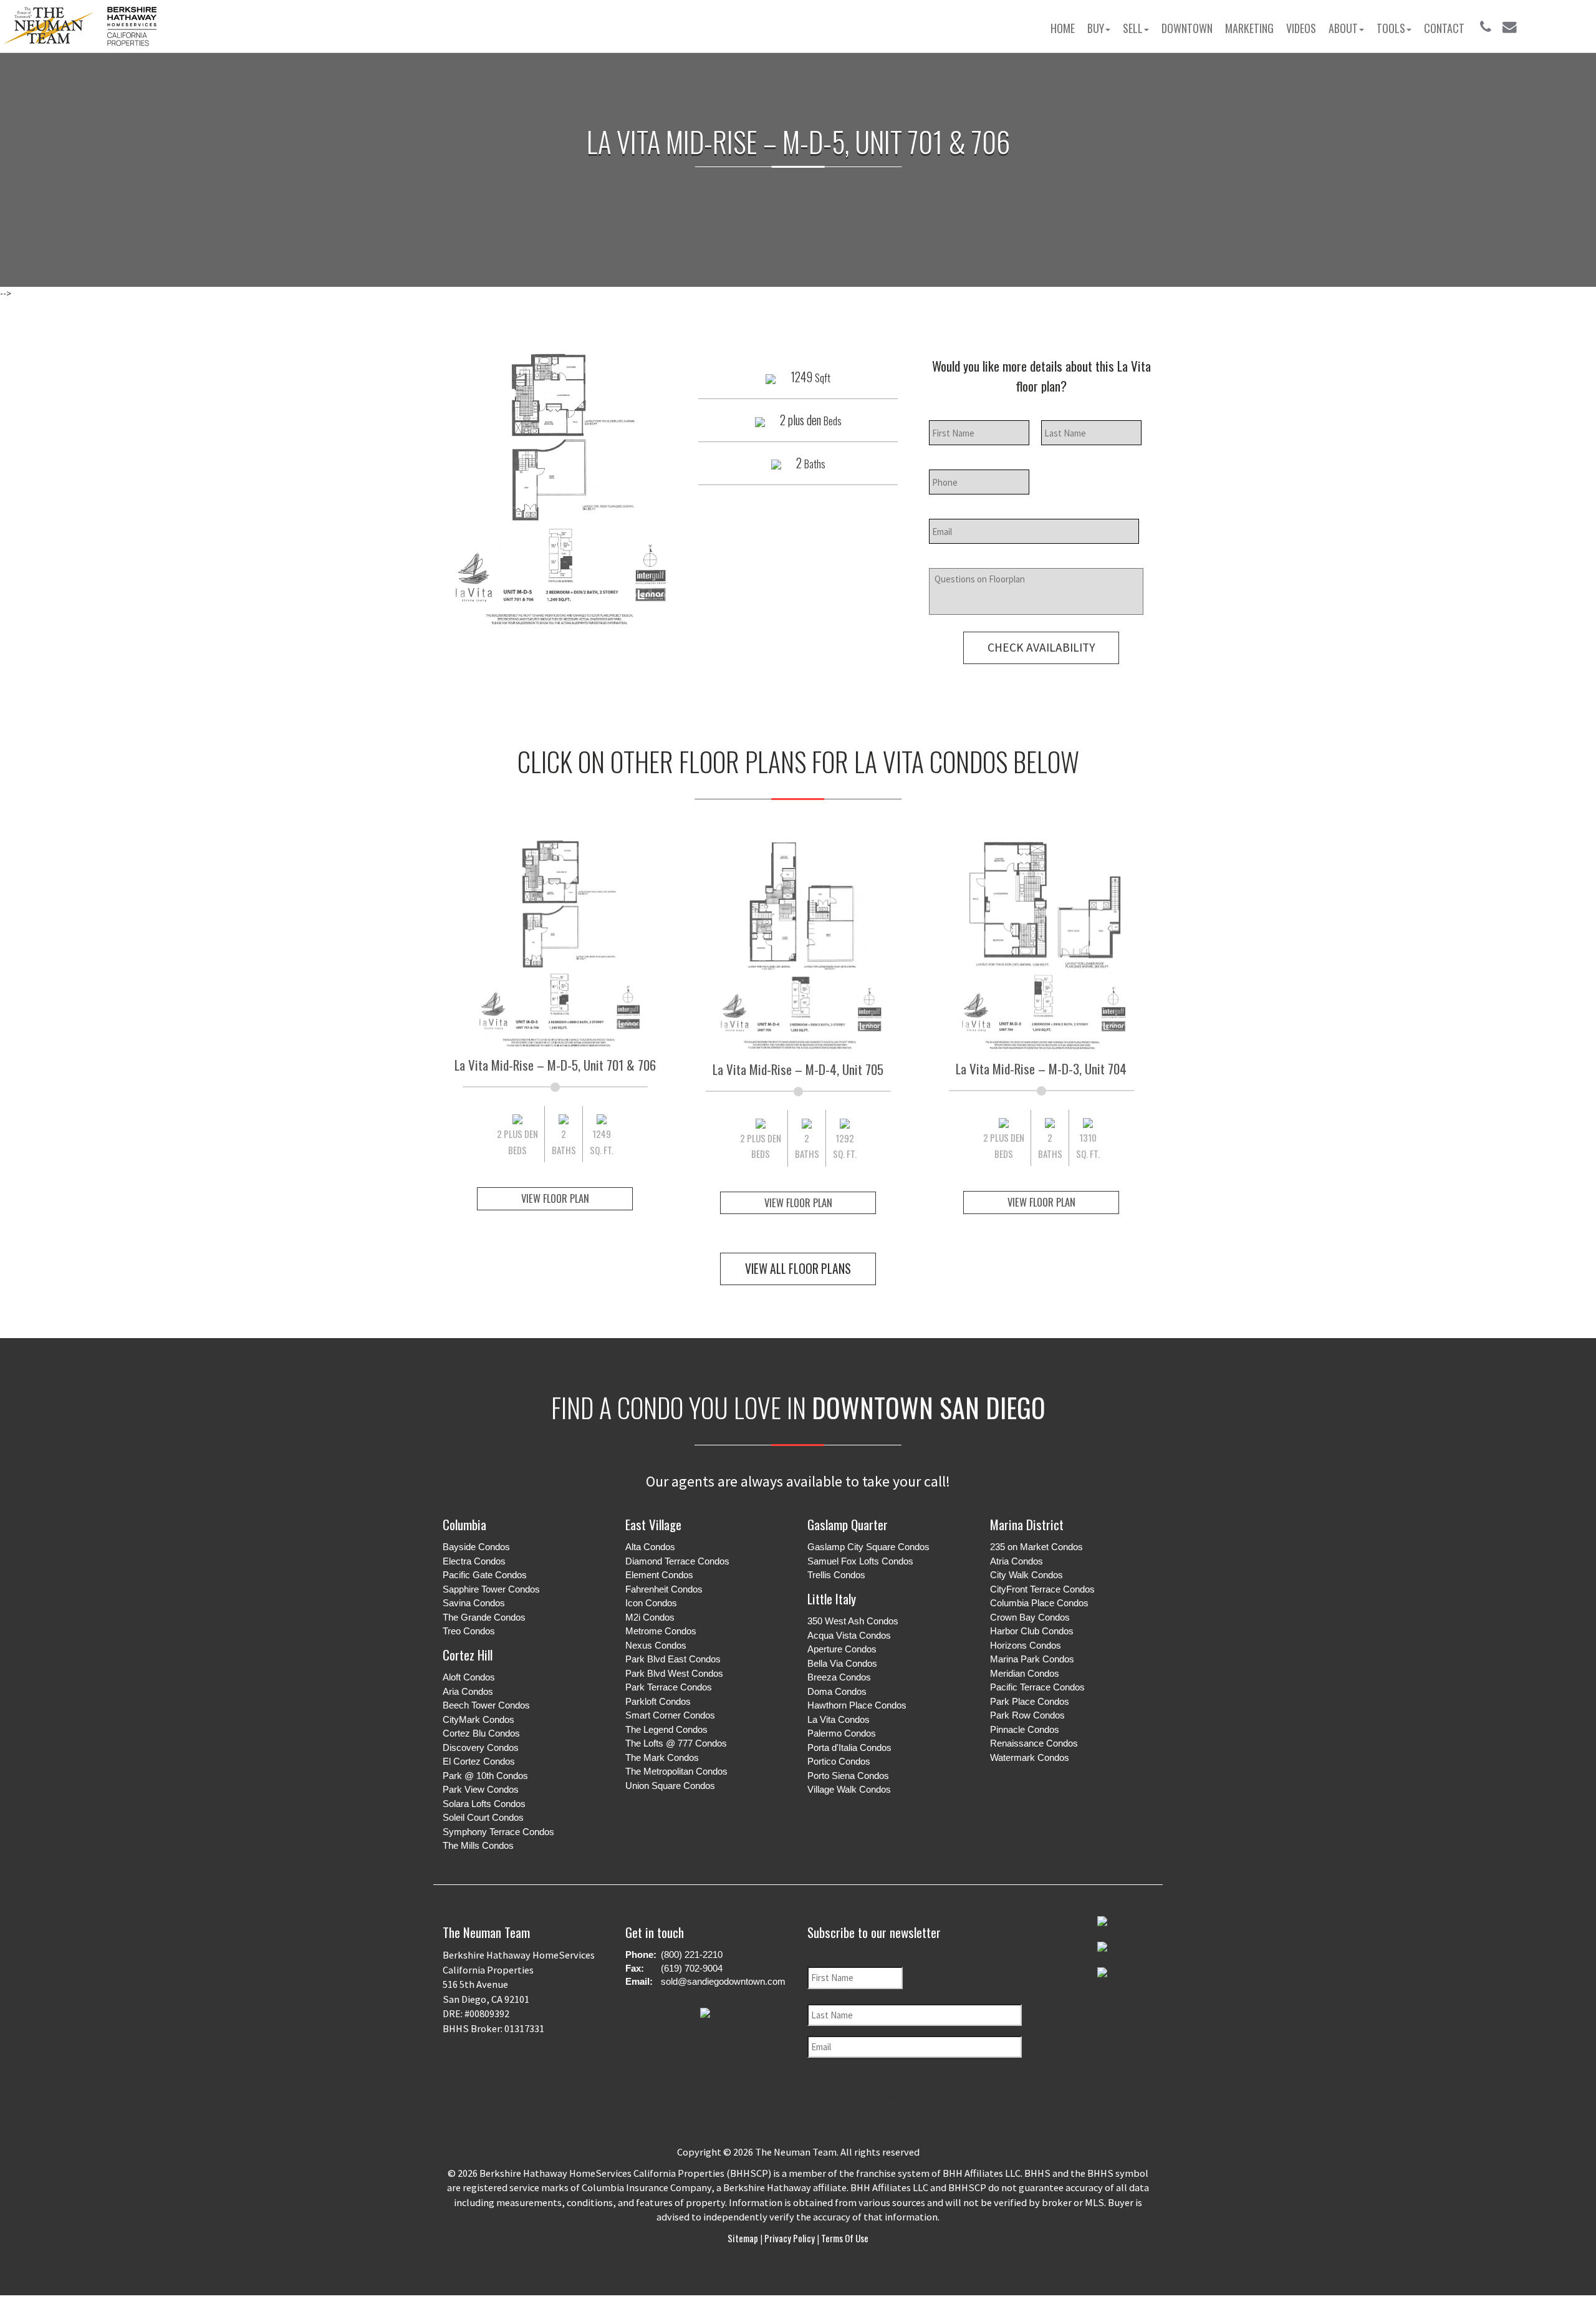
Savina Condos (474, 1603)
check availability (1041, 647)
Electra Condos (474, 1561)
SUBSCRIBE (920, 2096)
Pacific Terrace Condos (1037, 1687)
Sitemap (744, 2238)
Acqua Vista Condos (849, 1635)
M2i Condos (650, 1617)
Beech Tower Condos (486, 1705)
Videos (1301, 28)
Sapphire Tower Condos (491, 1589)
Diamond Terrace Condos (677, 1561)
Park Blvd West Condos (674, 1673)
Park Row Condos (1027, 1715)
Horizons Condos (1026, 1645)
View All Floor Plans (798, 1269)
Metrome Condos (661, 1631)
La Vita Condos (839, 1719)
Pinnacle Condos (1025, 1729)
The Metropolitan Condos (676, 1771)
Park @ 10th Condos (485, 1776)
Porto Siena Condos (848, 1776)
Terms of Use (844, 2238)
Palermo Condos (842, 1733)
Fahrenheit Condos (664, 1589)
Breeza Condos (839, 1677)
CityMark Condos (478, 1719)
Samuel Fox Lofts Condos (860, 1561)
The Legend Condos (666, 1729)
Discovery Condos (481, 1747)
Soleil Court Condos (483, 1817)
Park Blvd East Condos (673, 1659)
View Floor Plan (555, 1198)
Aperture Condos (842, 1649)
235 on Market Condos (1036, 1547)
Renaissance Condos (1034, 1743)
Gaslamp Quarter (848, 1524)
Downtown (1187, 28)
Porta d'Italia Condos (849, 1747)
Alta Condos (650, 1547)
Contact (1444, 28)
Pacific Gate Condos (485, 1575)
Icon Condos (651, 1603)
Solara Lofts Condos (484, 1804)
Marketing (1249, 28)
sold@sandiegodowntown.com (723, 1981)
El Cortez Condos (479, 1761)
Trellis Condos (836, 1575)
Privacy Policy (790, 2238)
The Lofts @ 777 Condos (676, 1743)
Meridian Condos (1025, 1673)
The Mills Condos (478, 1845)
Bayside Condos (476, 1547)
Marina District (1027, 1524)
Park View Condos (481, 1789)
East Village (653, 1524)
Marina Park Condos (1032, 1659)
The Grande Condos (484, 1617)
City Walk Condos (1026, 1575)
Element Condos (659, 1575)
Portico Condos (839, 1761)
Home (1063, 28)
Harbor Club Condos (1032, 1631)
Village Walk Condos (849, 1789)
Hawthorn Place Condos (857, 1705)
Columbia (464, 1524)
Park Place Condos (1030, 1701)
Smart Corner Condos (670, 1715)
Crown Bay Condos (1030, 1617)
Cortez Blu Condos (481, 1733)
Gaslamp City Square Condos (868, 1547)
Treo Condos (469, 1631)
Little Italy (832, 1598)
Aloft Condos (469, 1677)
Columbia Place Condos (1039, 1603)
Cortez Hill (468, 1655)
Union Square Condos (670, 1786)
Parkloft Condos (658, 1701)
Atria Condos (1017, 1561)
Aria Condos (468, 1691)
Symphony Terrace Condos (498, 1832)
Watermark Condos (1030, 1757)
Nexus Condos (656, 1645)
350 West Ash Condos (853, 1621)
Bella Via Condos (842, 1663)
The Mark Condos (662, 1757)
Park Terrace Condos (669, 1687)
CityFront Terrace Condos (1042, 1589)
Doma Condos (837, 1691)
